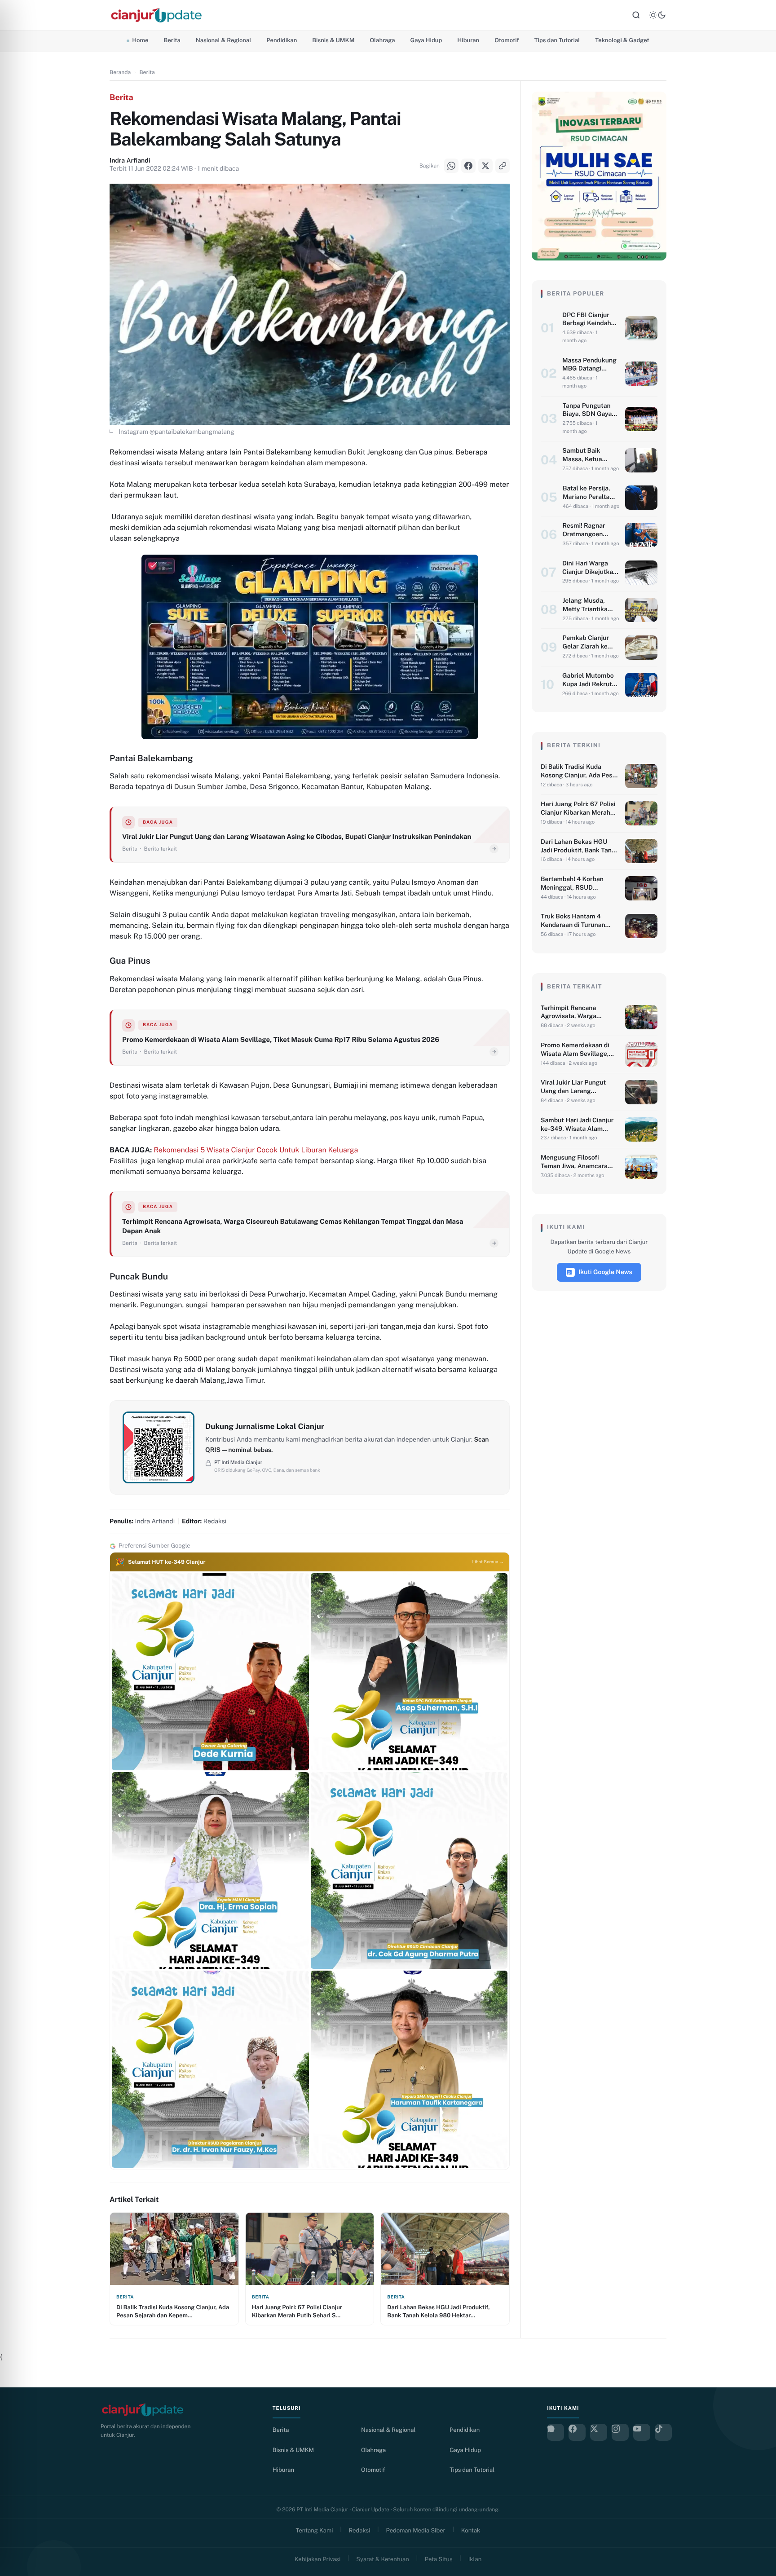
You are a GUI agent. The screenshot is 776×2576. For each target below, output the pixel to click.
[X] (18, 1299)
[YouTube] (642, 2432)
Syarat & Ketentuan (382, 2559)
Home (140, 40)
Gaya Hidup (426, 40)
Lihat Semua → (488, 1562)
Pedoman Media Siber (416, 2530)
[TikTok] (663, 2432)
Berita (172, 40)
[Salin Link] (18, 1322)
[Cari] (636, 15)
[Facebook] (18, 1277)
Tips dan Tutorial (557, 40)
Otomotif (507, 40)
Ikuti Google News (605, 1272)
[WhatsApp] (18, 1254)
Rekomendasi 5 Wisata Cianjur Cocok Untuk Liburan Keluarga (256, 1150)
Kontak (471, 2530)
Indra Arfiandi (130, 161)
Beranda (120, 72)
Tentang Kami (315, 2530)
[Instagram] (620, 2432)
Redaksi (360, 2530)
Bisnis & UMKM (333, 40)
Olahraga (382, 40)
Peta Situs (439, 2559)
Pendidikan (282, 40)
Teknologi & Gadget (622, 40)
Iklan (475, 2559)
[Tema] (657, 15)
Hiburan (468, 40)
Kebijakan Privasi (317, 2559)
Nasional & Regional (223, 40)
